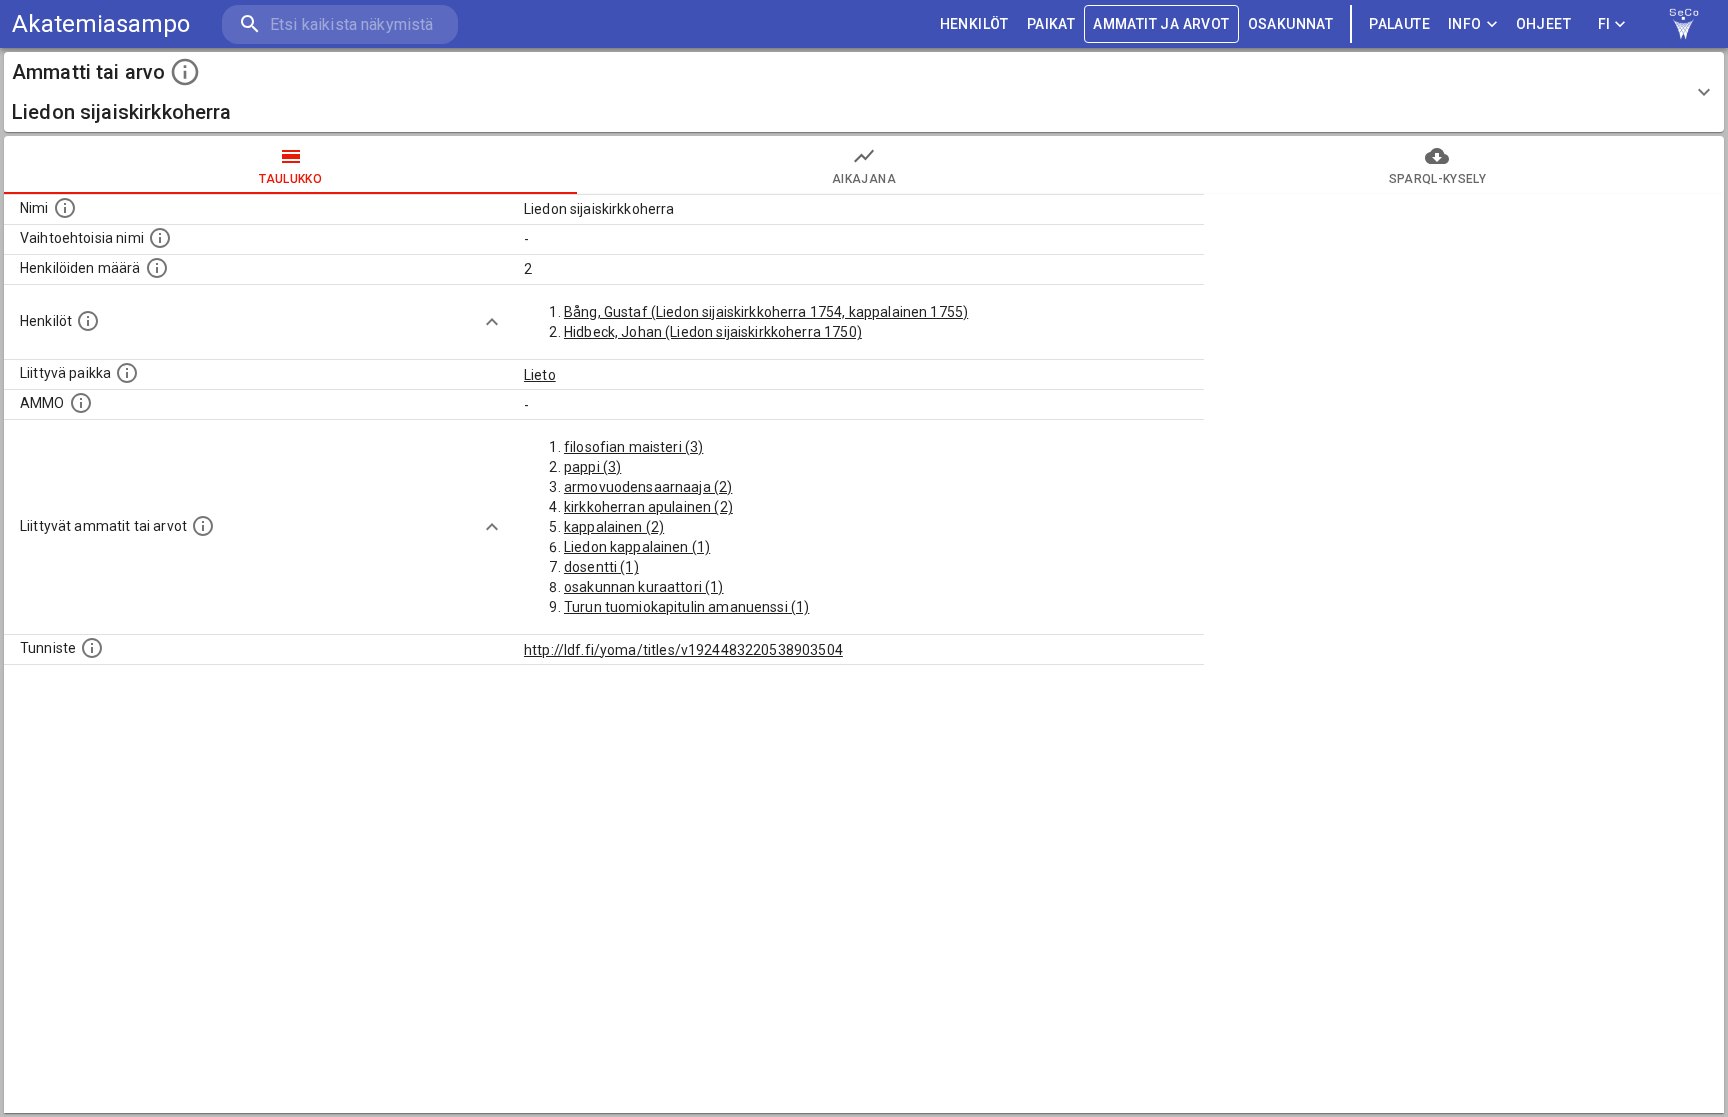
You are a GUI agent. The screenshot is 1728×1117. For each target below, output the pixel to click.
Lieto (540, 375)
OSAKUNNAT (1291, 24)
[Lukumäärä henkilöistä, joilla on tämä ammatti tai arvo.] (157, 268)
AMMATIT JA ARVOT (1161, 24)
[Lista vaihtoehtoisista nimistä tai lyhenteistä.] (160, 238)
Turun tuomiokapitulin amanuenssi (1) (686, 607)
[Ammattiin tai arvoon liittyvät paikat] (127, 373)
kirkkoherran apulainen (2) (648, 507)
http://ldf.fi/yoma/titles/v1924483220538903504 (683, 650)
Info (1465, 24)
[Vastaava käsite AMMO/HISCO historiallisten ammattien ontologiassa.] (81, 403)
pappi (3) (592, 467)
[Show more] (492, 322)
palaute (1399, 24)
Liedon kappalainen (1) (637, 547)
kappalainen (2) (614, 527)
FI (1604, 24)
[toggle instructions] (185, 72)
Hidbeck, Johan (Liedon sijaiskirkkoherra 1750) (713, 332)
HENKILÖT (974, 24)
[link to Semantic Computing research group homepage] (1684, 24)
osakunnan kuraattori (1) (644, 587)
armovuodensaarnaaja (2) (648, 487)
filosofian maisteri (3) (633, 447)
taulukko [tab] (290, 179)
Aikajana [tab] (864, 179)
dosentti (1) (601, 567)
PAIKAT (1051, 24)
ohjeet (1543, 24)
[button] (864, 92)
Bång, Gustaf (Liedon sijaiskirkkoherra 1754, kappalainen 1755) (766, 312)
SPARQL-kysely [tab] (1437, 179)
